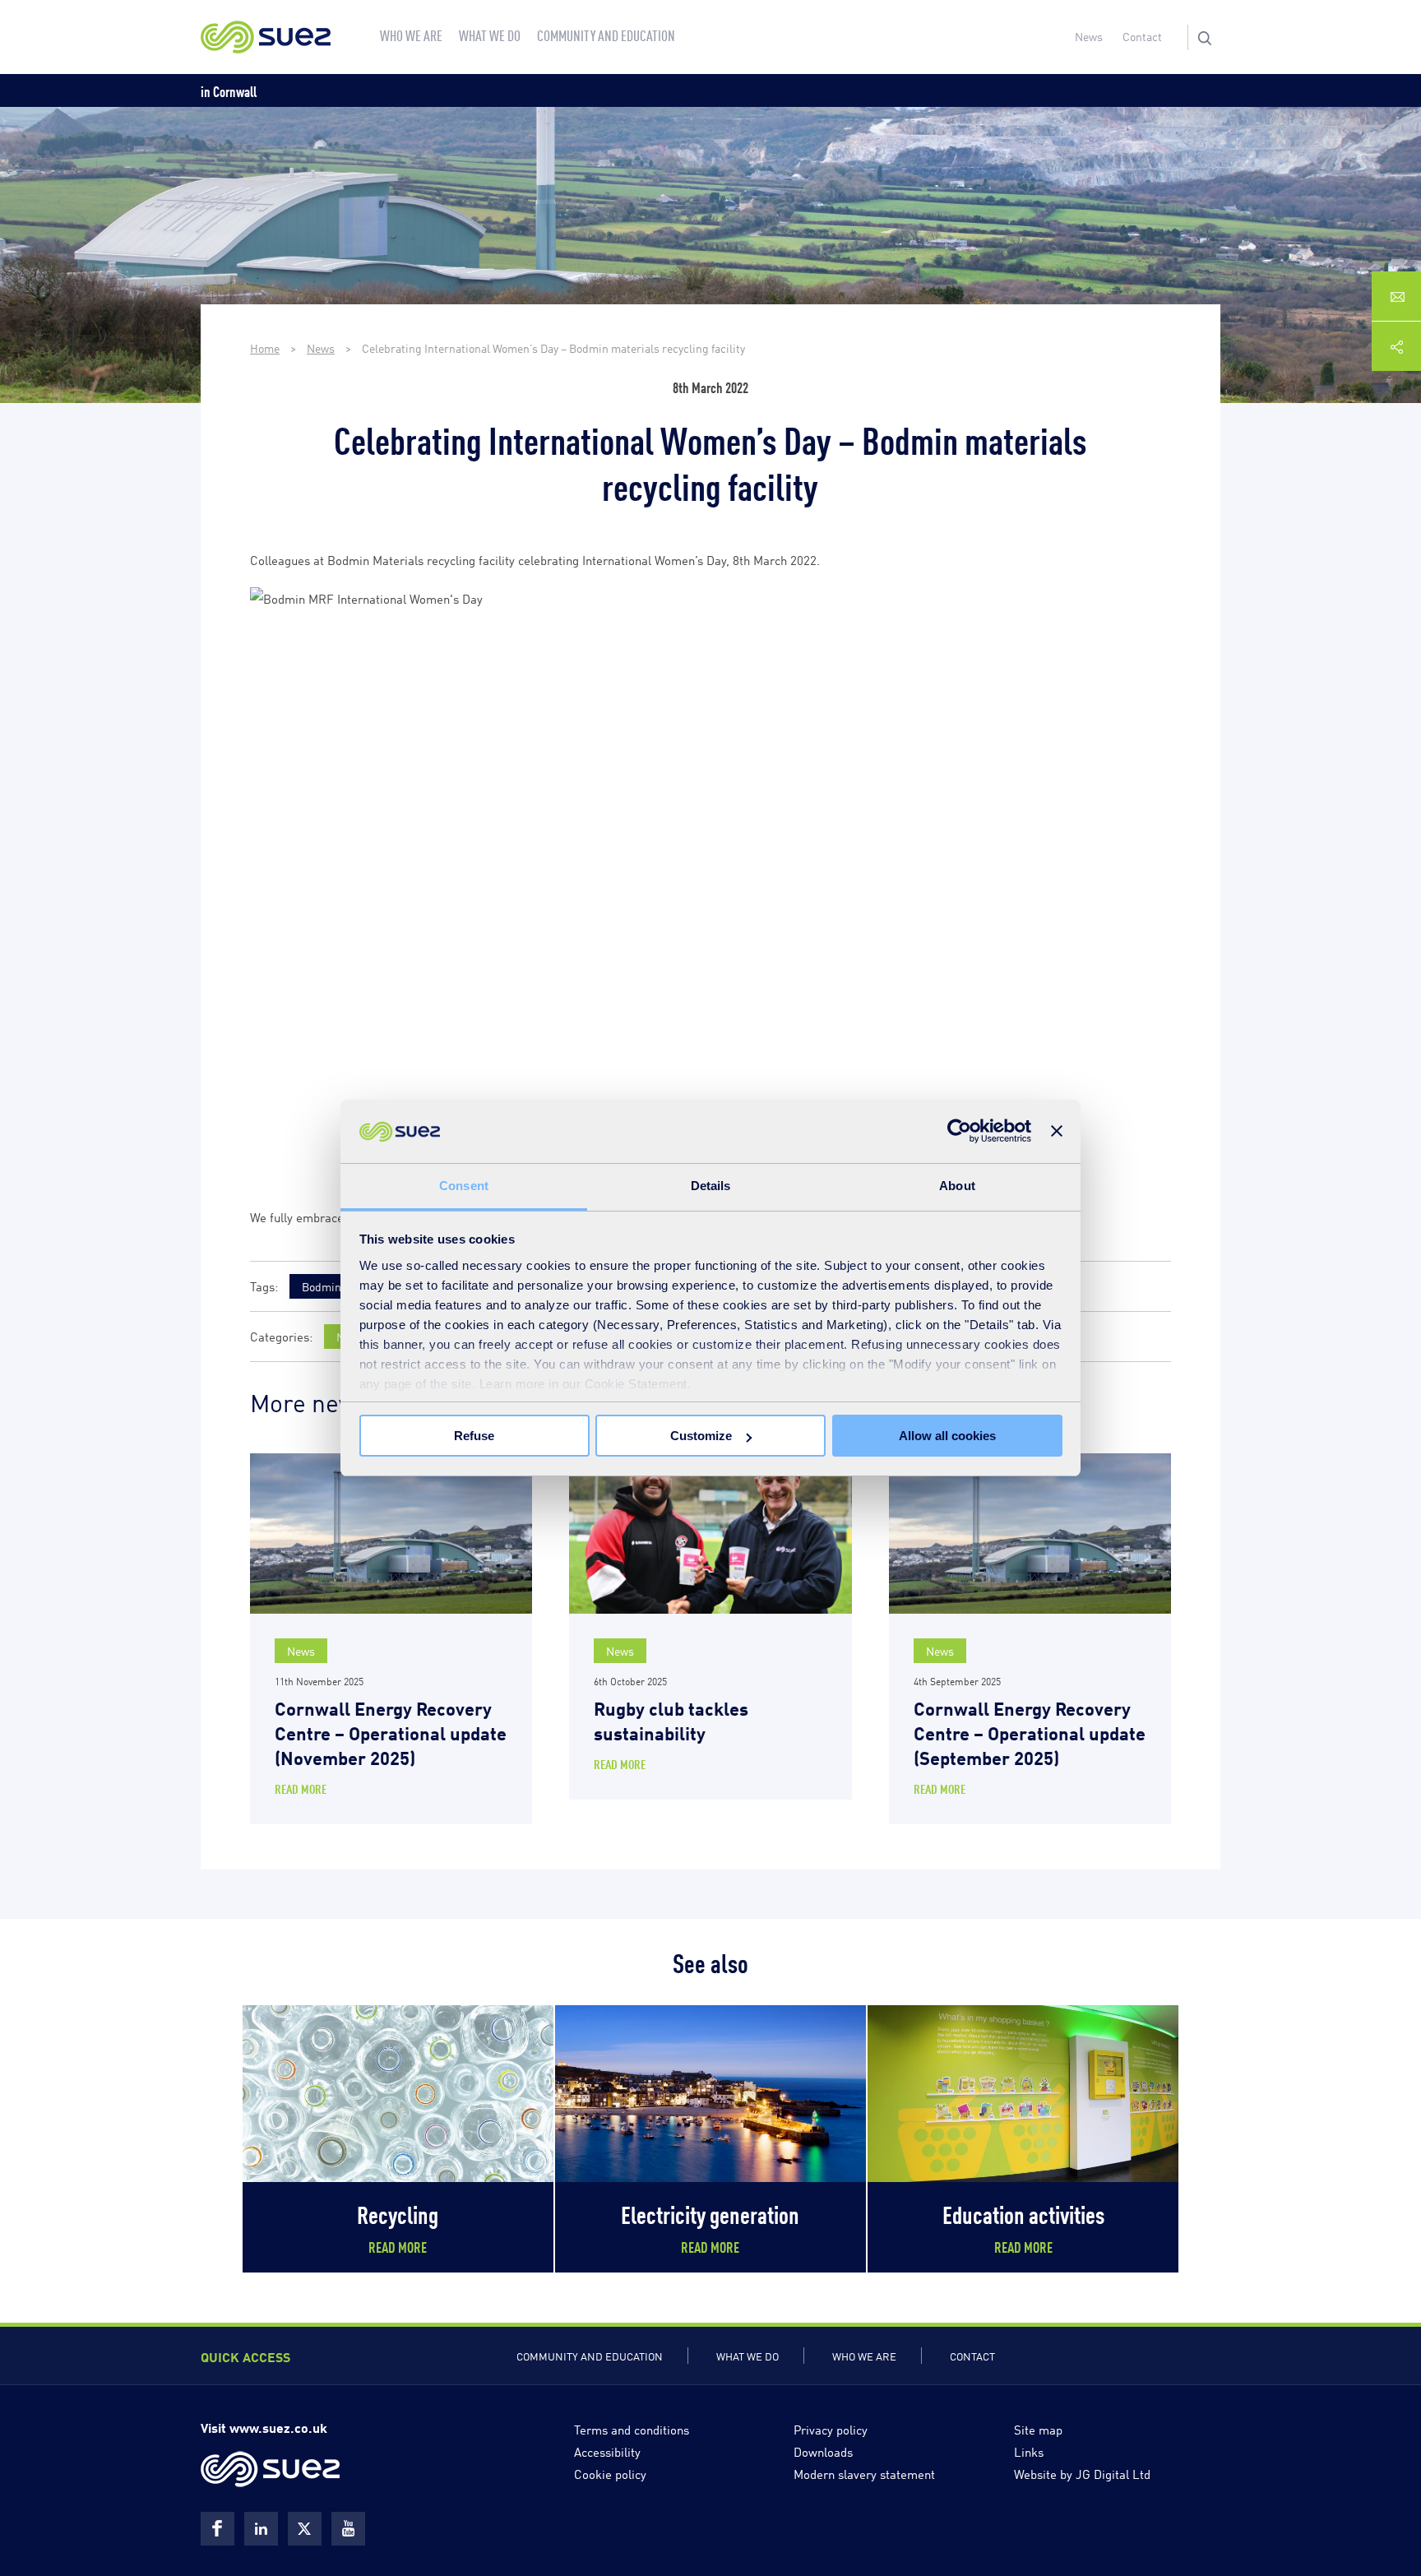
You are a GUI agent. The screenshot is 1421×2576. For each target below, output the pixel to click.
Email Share (1396, 297)
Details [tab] (711, 1186)
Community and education (590, 2356)
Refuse (474, 1436)
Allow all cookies (947, 1436)
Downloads (823, 2451)
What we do (748, 2356)
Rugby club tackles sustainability (671, 1719)
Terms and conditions (632, 2429)
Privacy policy (831, 2429)
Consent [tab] (464, 1186)
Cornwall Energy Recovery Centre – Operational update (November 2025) (391, 1732)
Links (1029, 2451)
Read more (301, 1788)
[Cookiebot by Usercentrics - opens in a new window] (959, 1131)
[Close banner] (1057, 1131)
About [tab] (957, 1186)
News (1089, 36)
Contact (1142, 36)
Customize (701, 1436)
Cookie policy (610, 2473)
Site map (1038, 2429)
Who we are (864, 2356)
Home (265, 347)
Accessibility (607, 2451)
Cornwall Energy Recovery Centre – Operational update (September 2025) (1030, 1732)
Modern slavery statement (864, 2473)
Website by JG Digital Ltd (1082, 2473)
